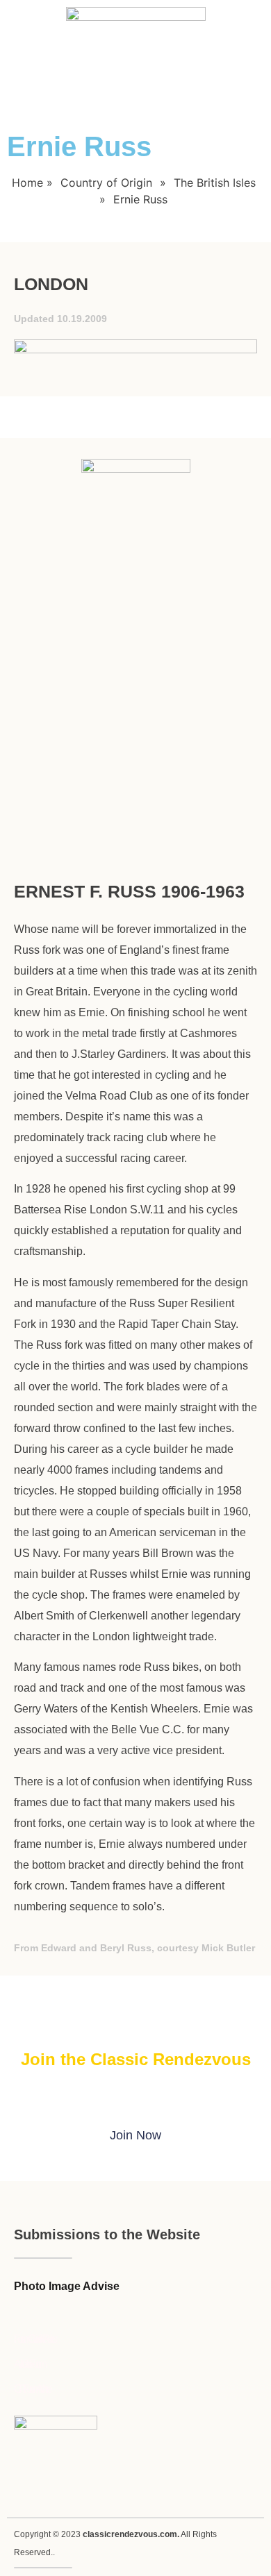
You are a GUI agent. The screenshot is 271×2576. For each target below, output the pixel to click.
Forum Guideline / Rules (34, 2339)
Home (27, 183)
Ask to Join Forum (29, 2364)
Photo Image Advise (67, 2286)
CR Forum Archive (32, 2389)
